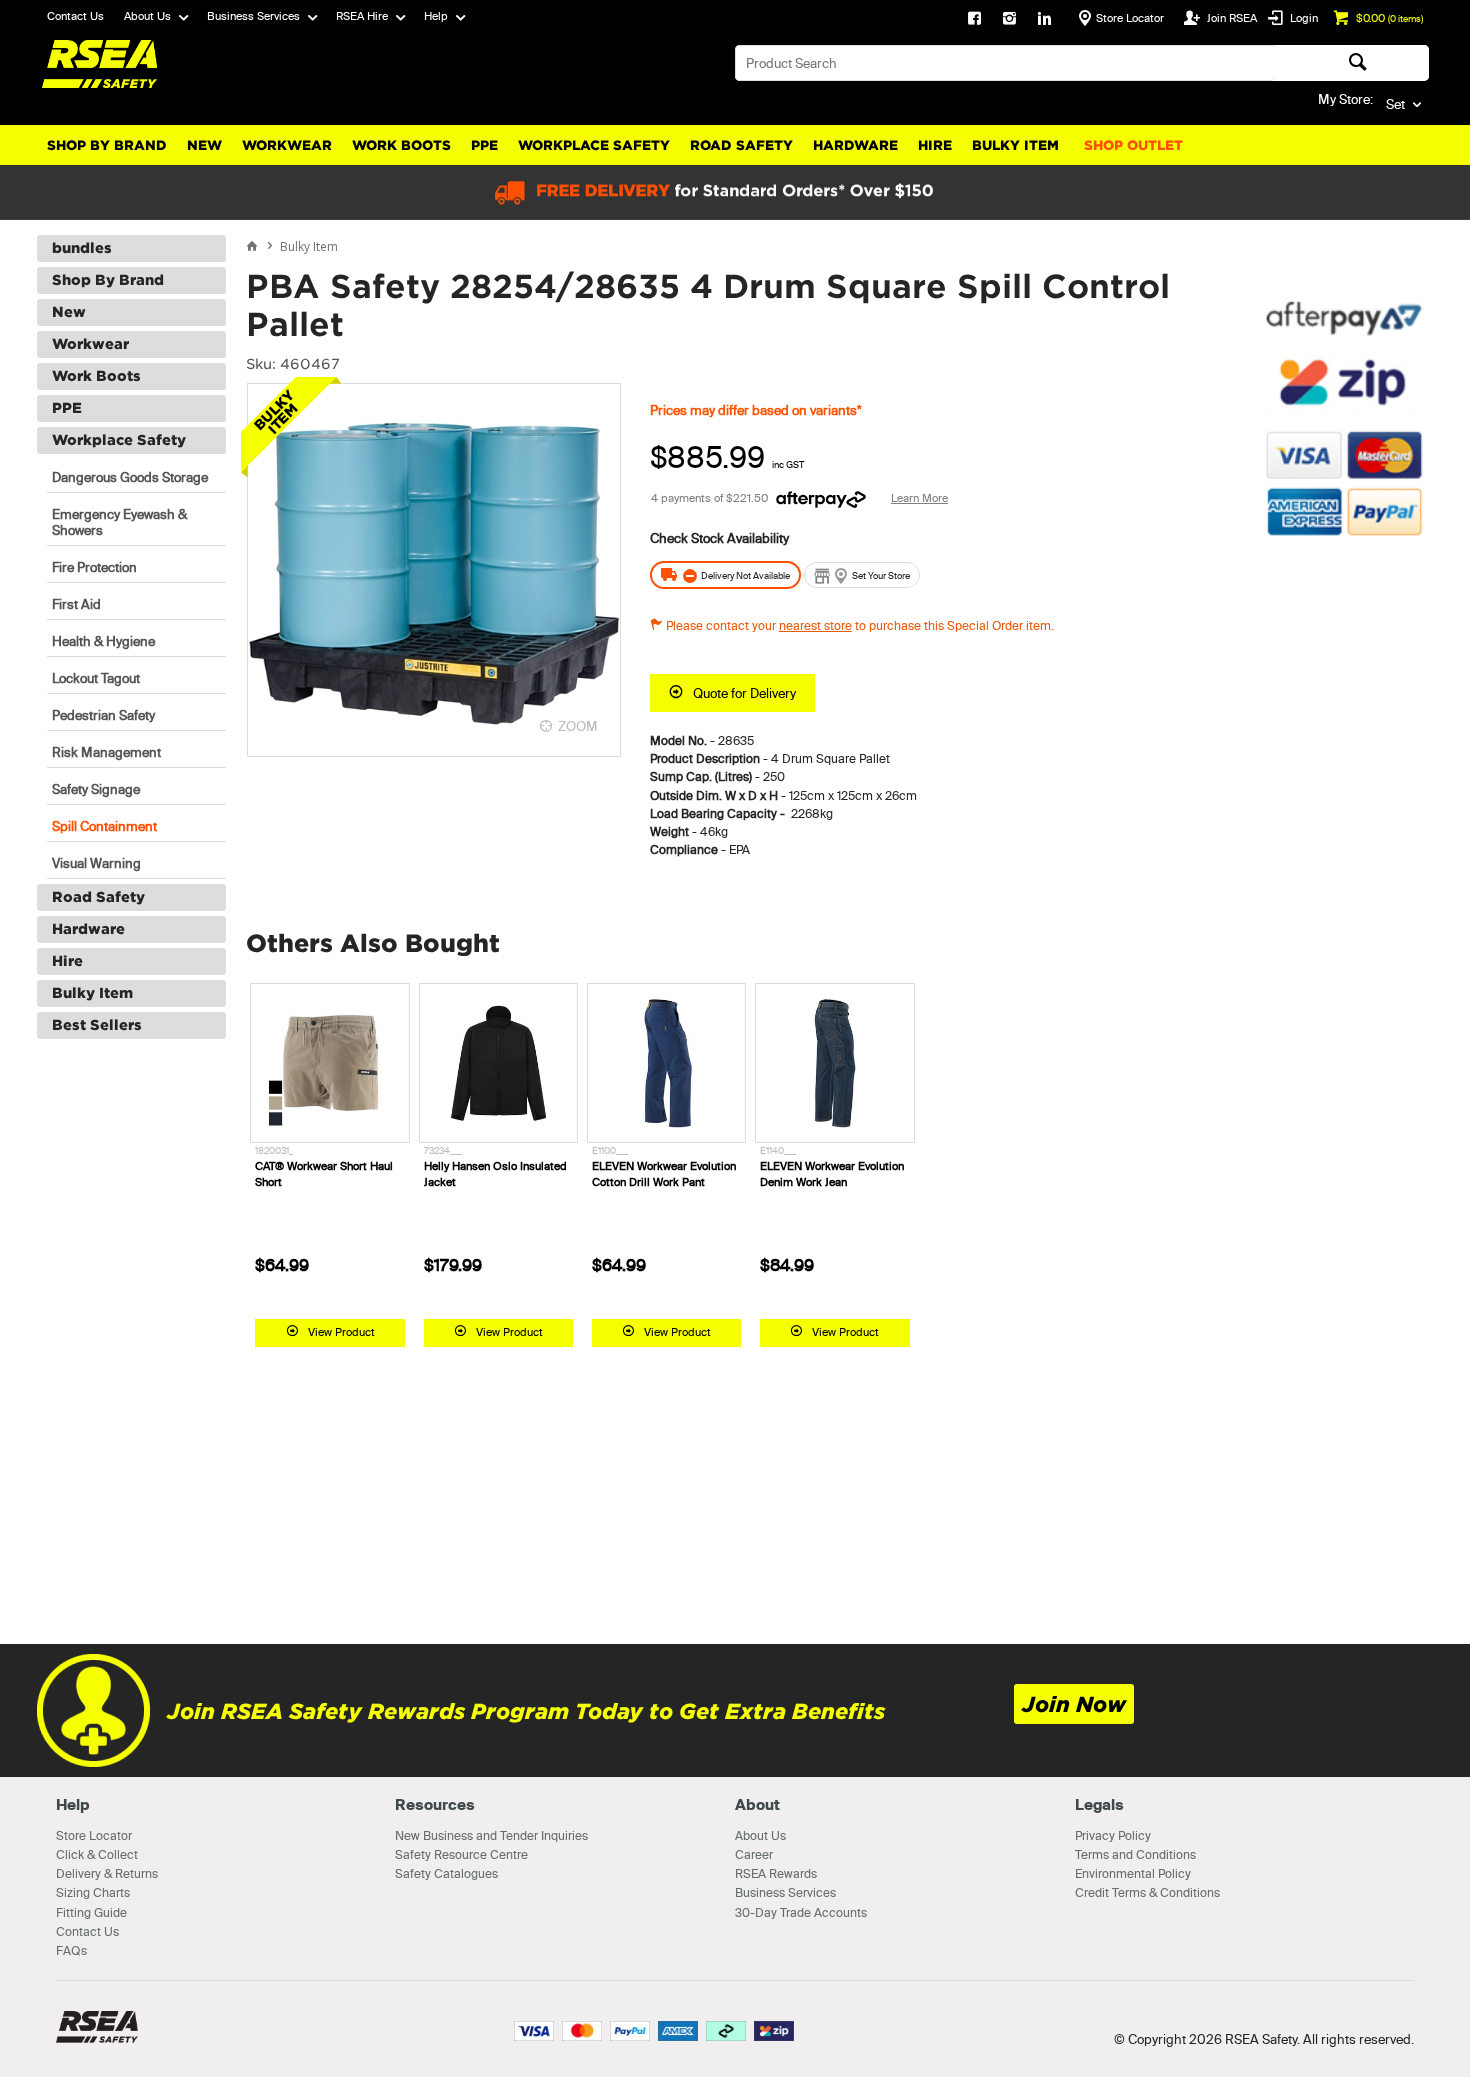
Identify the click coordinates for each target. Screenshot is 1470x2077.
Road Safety (741, 145)
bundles (82, 248)
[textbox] (1005, 63)
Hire (935, 145)
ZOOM (578, 726)
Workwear (287, 145)
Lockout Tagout (96, 678)
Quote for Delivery (744, 693)
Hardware (855, 145)
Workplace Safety (594, 145)
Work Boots (401, 145)
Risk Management (106, 752)
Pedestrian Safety (103, 715)
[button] (1344, 645)
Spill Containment (104, 826)
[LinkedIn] (1044, 20)
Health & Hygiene (103, 641)
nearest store (815, 625)
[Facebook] (974, 20)
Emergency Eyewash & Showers (119, 522)
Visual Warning (96, 863)
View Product (341, 1332)
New (204, 145)
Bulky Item (1015, 145)
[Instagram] (1009, 20)
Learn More (919, 498)
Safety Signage (96, 789)
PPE (484, 145)
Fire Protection (94, 567)
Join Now (1074, 1704)
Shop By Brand (107, 145)
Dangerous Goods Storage (130, 477)
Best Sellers (97, 1025)
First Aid (76, 604)
